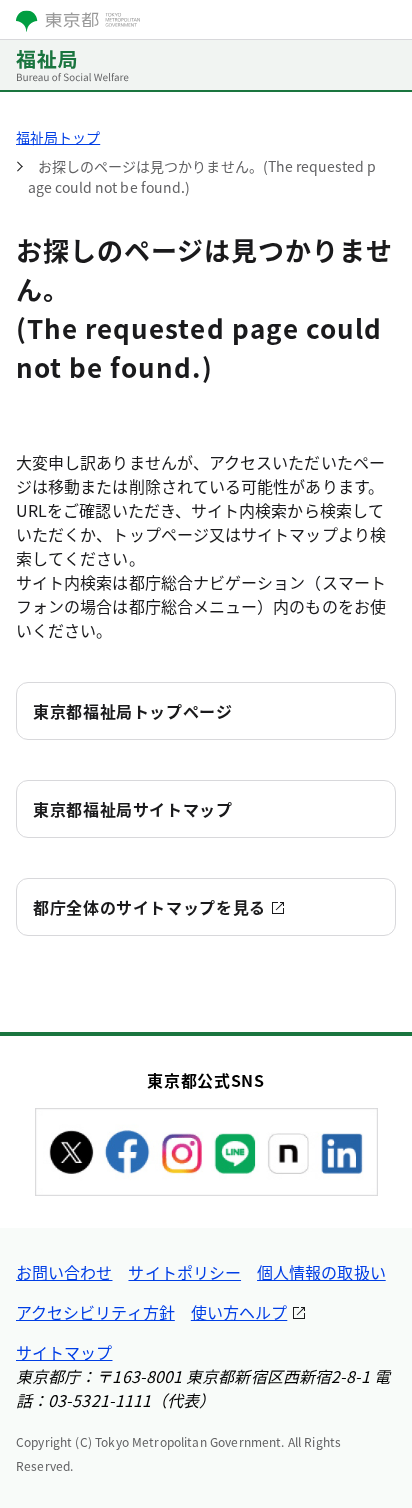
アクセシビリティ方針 (95, 1312)
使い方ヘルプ (239, 1312)
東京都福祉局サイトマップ (133, 809)
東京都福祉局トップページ (133, 711)
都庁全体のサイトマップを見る (149, 907)
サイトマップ (64, 1352)
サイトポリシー (184, 1272)
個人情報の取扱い (321, 1272)
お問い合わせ (64, 1272)
